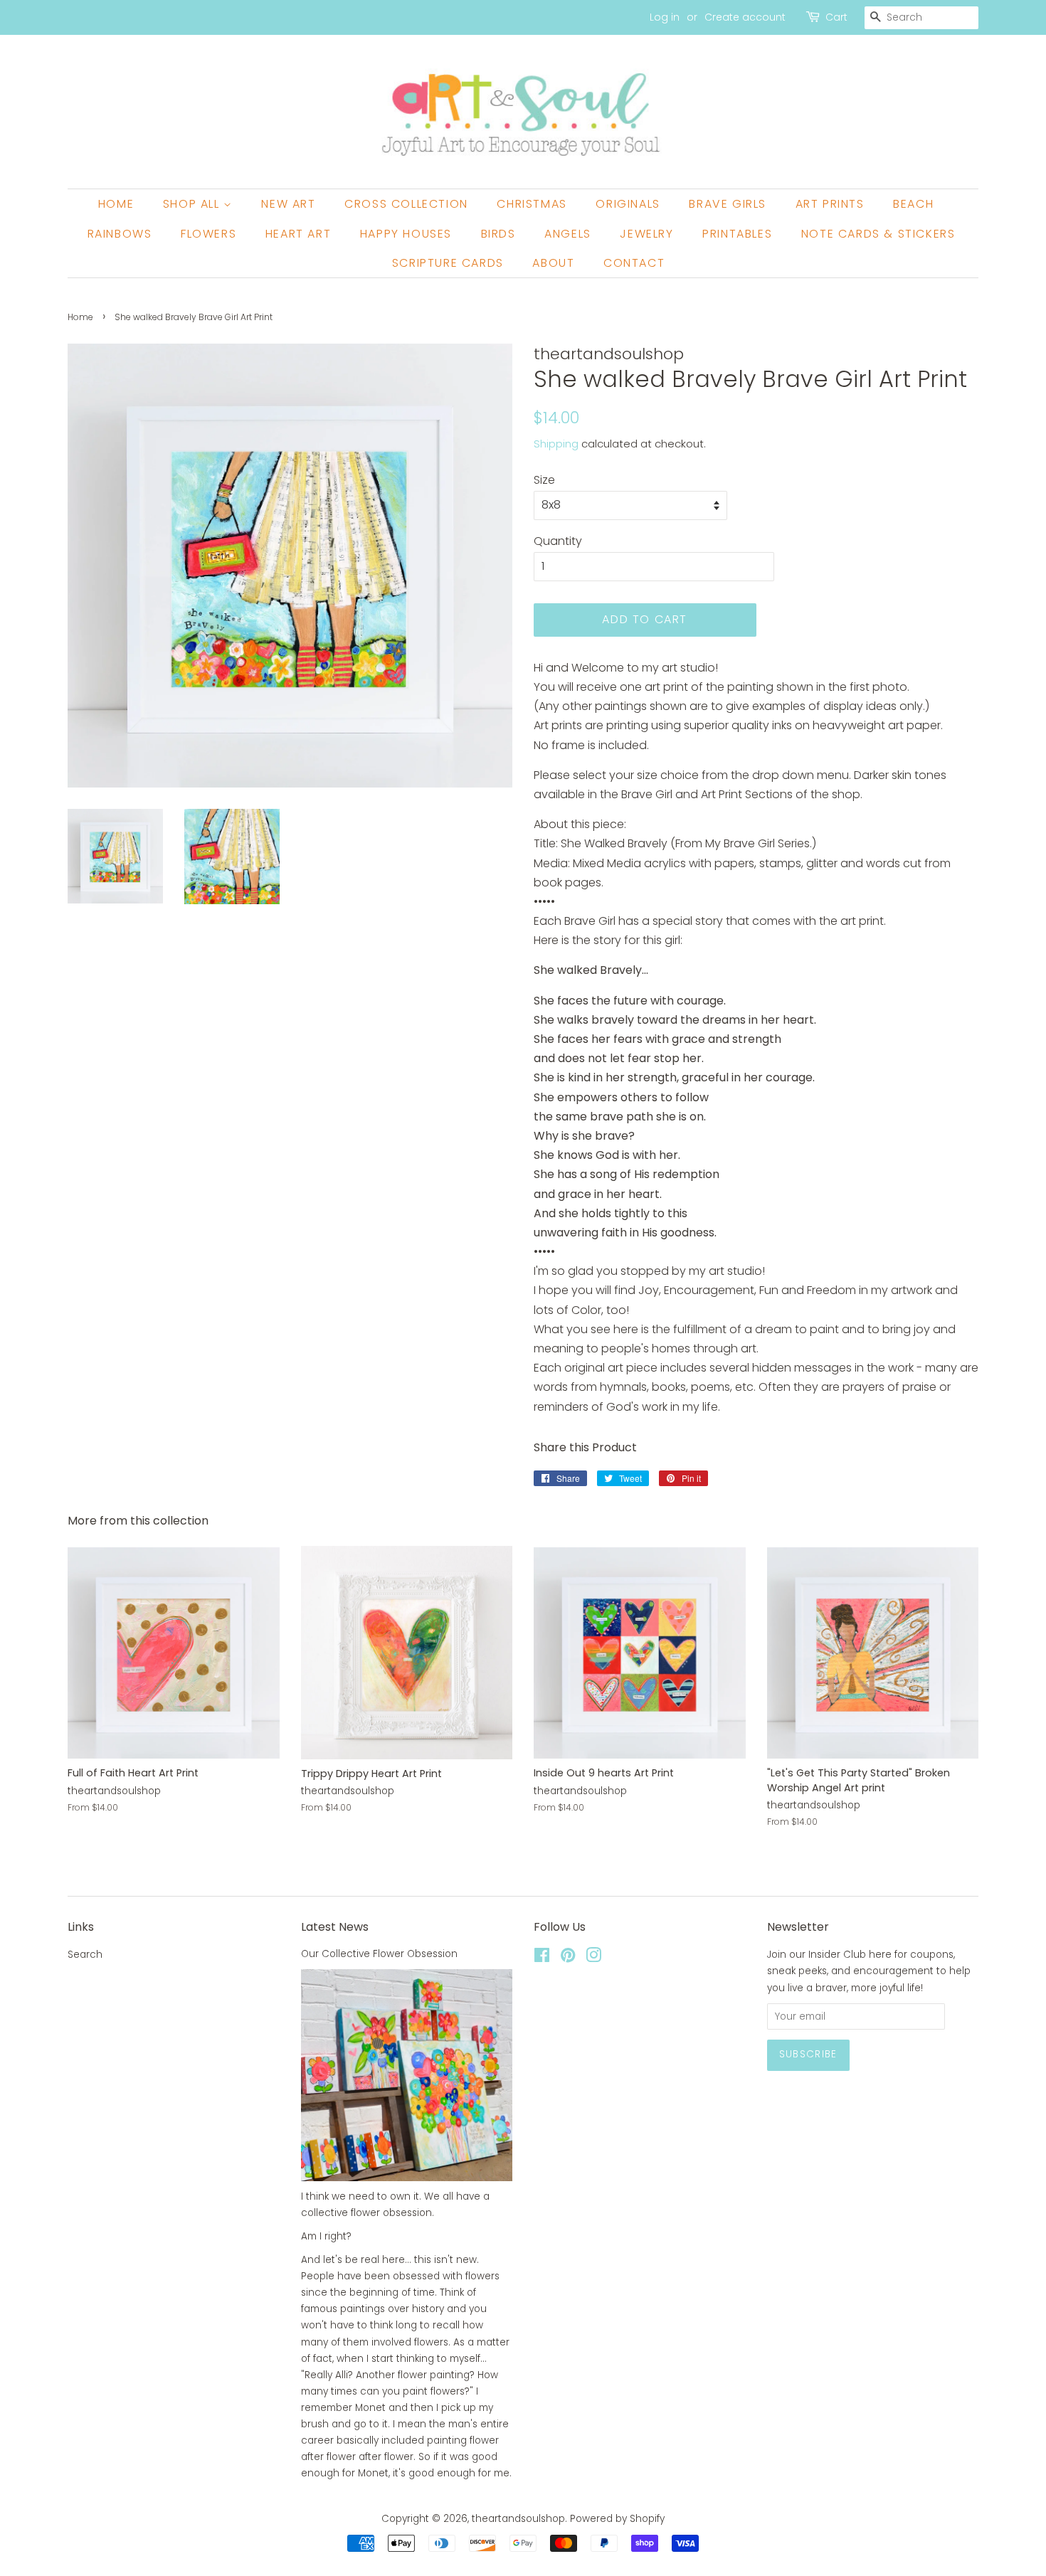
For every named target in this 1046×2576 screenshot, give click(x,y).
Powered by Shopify (617, 2519)
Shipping (556, 444)
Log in (665, 17)
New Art (288, 204)
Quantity (558, 541)
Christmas (532, 204)
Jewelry (646, 234)
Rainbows (120, 234)
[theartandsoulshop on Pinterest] (568, 1958)
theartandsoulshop (518, 2519)
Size (544, 480)
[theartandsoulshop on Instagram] (593, 1958)
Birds (498, 234)
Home (116, 204)
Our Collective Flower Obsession (379, 1954)
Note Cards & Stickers (878, 234)
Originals (628, 204)
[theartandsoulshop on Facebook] (542, 1958)
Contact (634, 263)
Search (85, 1955)
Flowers (208, 234)
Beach (913, 204)
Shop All (193, 204)
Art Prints (830, 204)
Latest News (335, 1927)
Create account (745, 17)
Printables (737, 234)
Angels (568, 234)
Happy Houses (406, 234)
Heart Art (298, 234)
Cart (836, 17)
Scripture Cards (448, 263)
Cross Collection (406, 204)
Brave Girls (728, 204)
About (553, 263)
